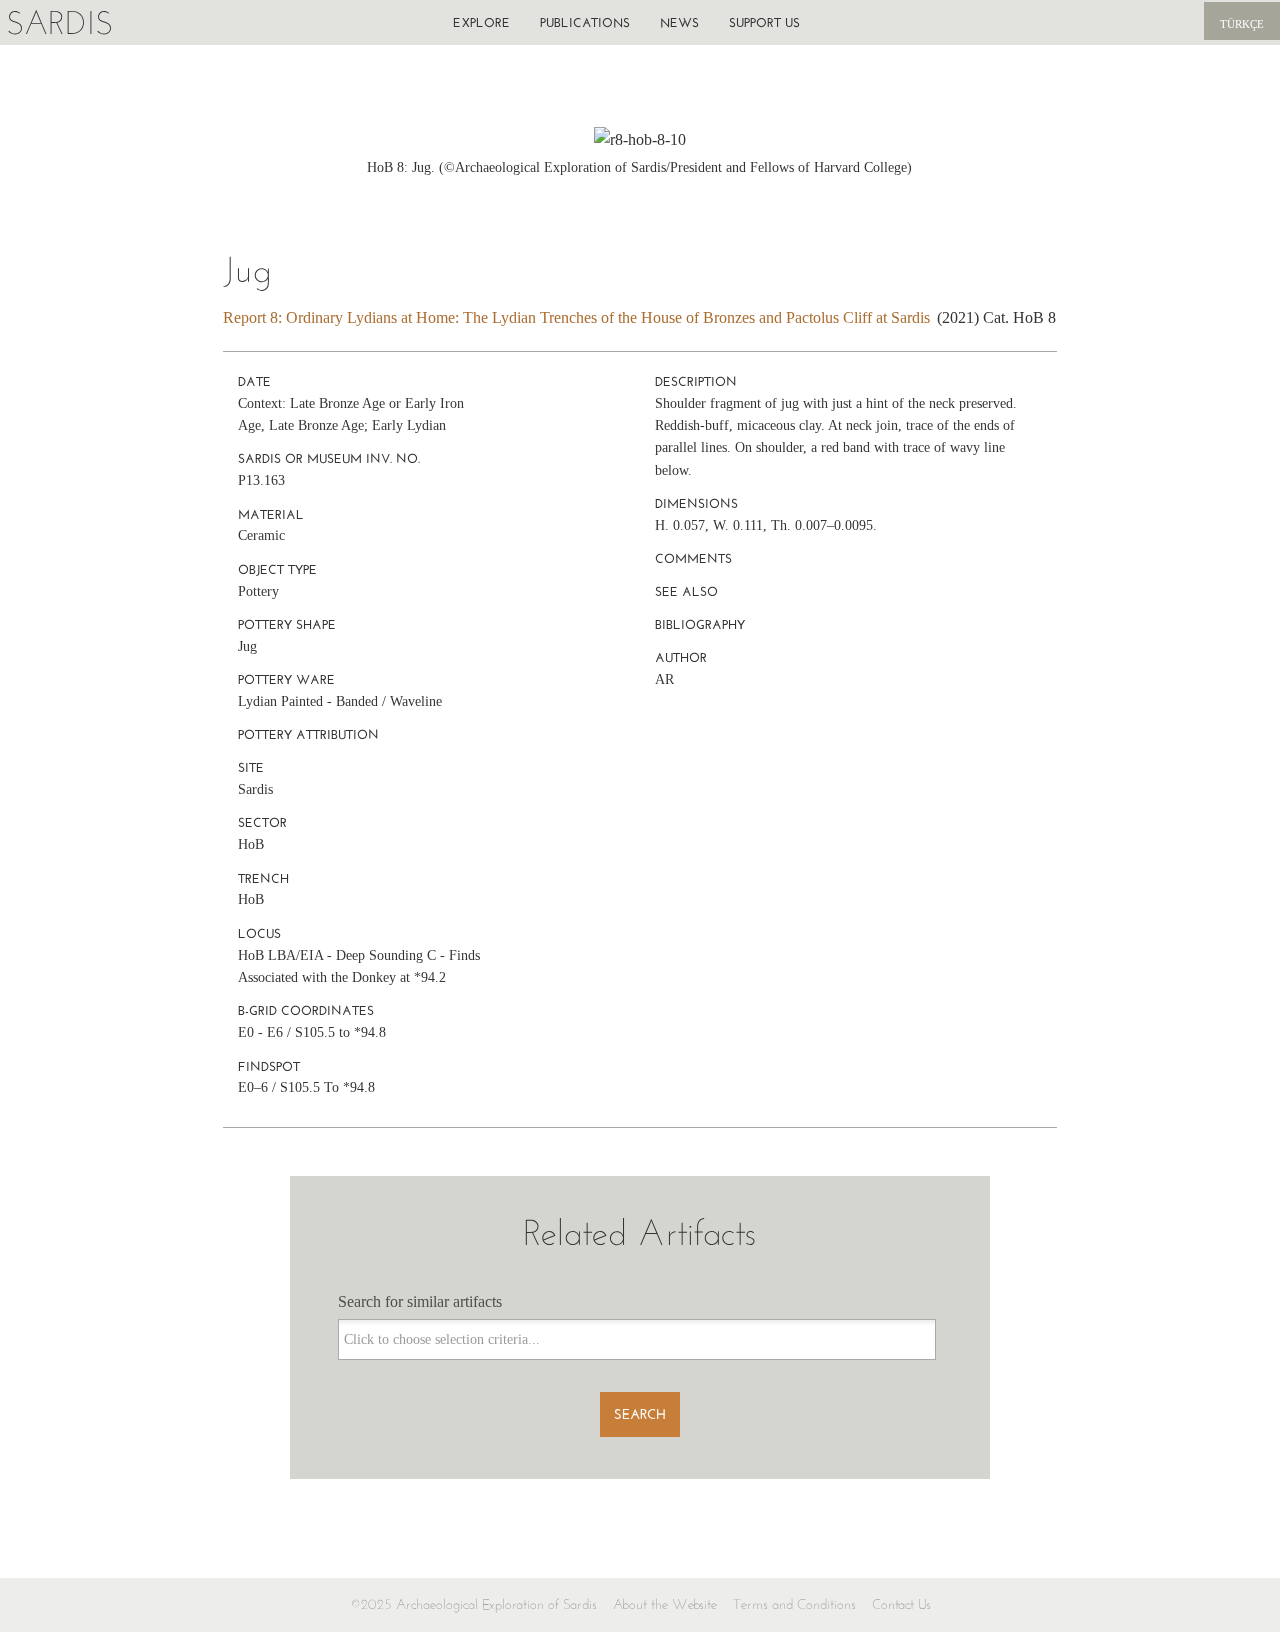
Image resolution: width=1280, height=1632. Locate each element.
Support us (764, 22)
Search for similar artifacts (420, 1301)
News (679, 22)
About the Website (665, 1604)
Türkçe (1242, 24)
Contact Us (901, 1604)
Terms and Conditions (794, 1604)
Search (640, 1414)
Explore (481, 22)
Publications (585, 22)
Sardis (59, 22)
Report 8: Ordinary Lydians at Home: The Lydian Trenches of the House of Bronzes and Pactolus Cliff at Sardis (576, 317)
